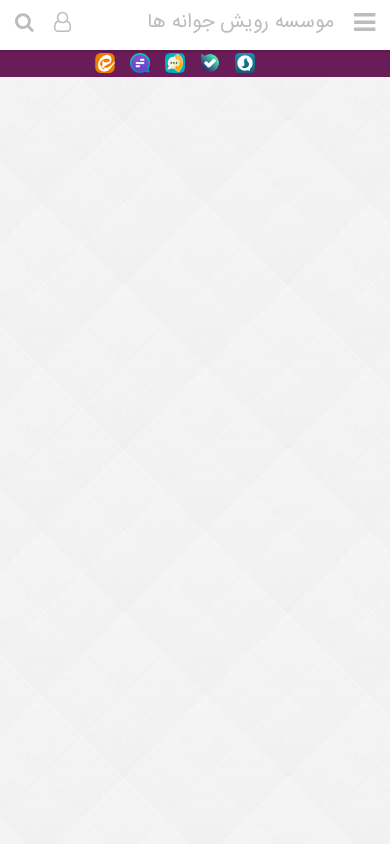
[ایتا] (105, 63)
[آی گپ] (172, 63)
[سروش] (242, 63)
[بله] (207, 63)
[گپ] (137, 63)
